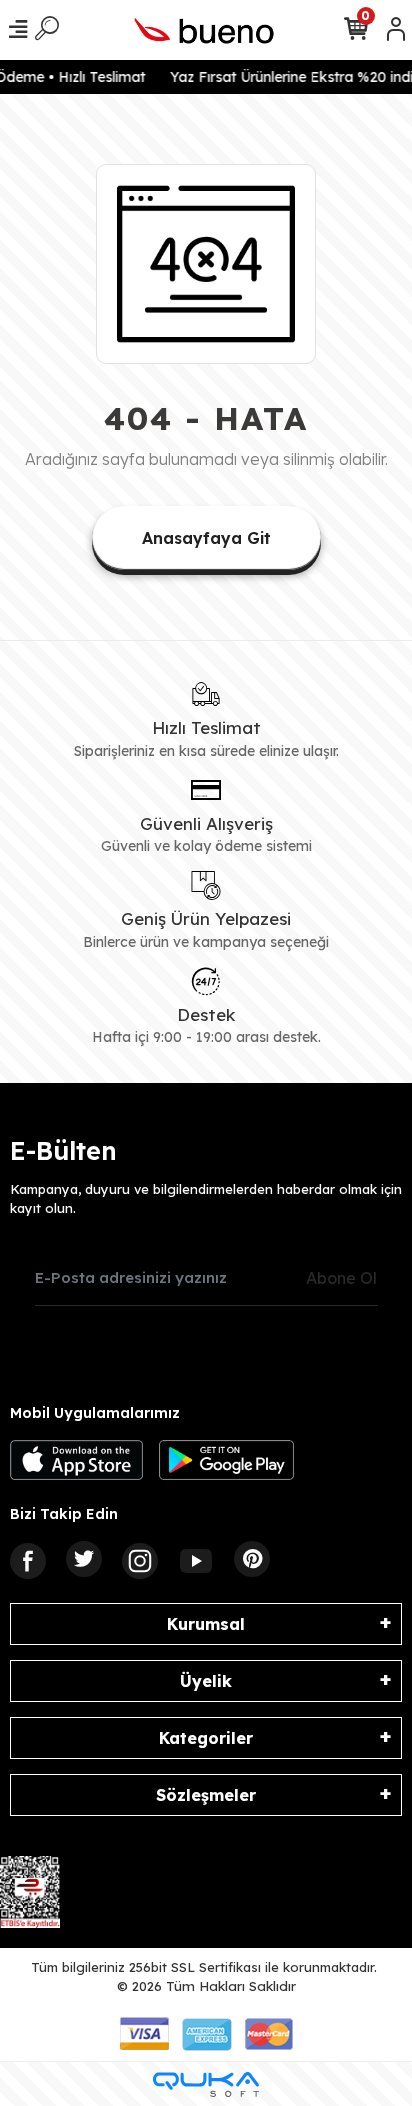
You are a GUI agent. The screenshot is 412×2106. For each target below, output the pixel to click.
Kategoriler (206, 1738)
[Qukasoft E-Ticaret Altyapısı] (206, 2084)
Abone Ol (341, 1278)
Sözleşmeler (206, 1795)
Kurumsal (206, 1624)
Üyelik (206, 1681)
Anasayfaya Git (206, 538)
